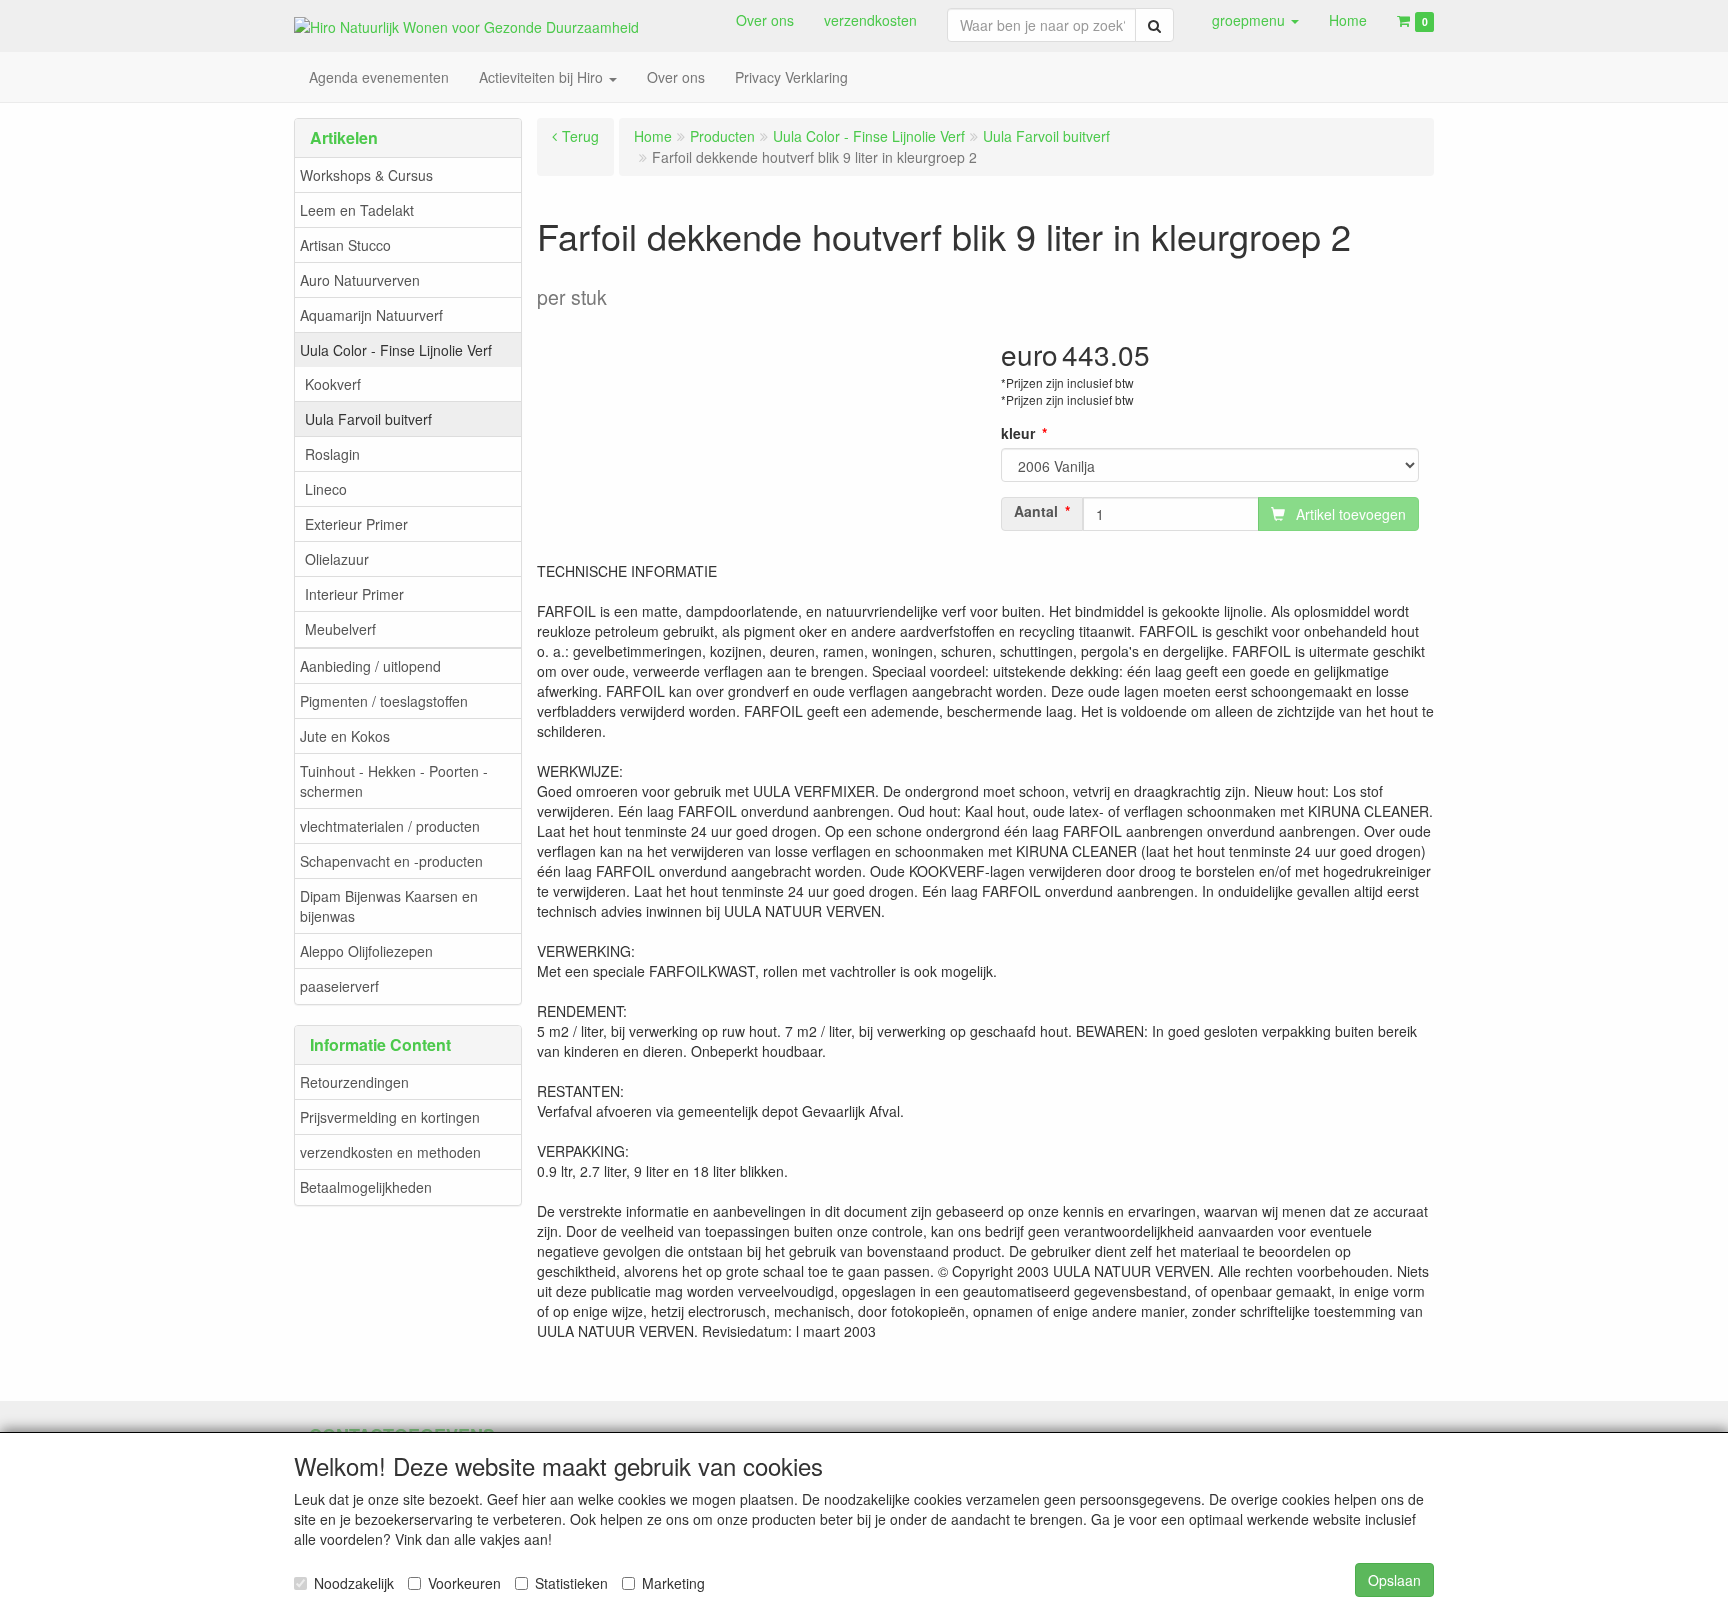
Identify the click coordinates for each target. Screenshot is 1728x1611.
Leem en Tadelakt (357, 210)
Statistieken (571, 1583)
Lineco (326, 489)
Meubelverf (340, 629)
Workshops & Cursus (366, 175)
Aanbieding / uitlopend (370, 666)
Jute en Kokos (345, 736)
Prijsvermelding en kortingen (390, 1117)
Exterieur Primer (356, 524)
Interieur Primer (354, 594)
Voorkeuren (464, 1583)
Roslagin (332, 454)
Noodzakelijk (354, 1583)
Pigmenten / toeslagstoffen (384, 701)
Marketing (673, 1583)
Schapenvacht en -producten (391, 861)
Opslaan (1394, 1580)
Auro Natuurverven (360, 280)
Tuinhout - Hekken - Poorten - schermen (394, 781)
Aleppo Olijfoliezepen (366, 951)
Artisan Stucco (345, 245)
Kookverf (333, 384)
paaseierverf (339, 986)
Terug (580, 136)
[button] (1255, 20)
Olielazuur (337, 559)
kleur (1018, 433)
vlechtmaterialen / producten (390, 826)
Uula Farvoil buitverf (368, 419)
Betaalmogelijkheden (366, 1187)
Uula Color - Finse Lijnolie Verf (396, 350)
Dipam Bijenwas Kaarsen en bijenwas (389, 906)
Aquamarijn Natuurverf (371, 315)
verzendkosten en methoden (390, 1152)
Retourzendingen (354, 1082)
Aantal (1036, 511)
